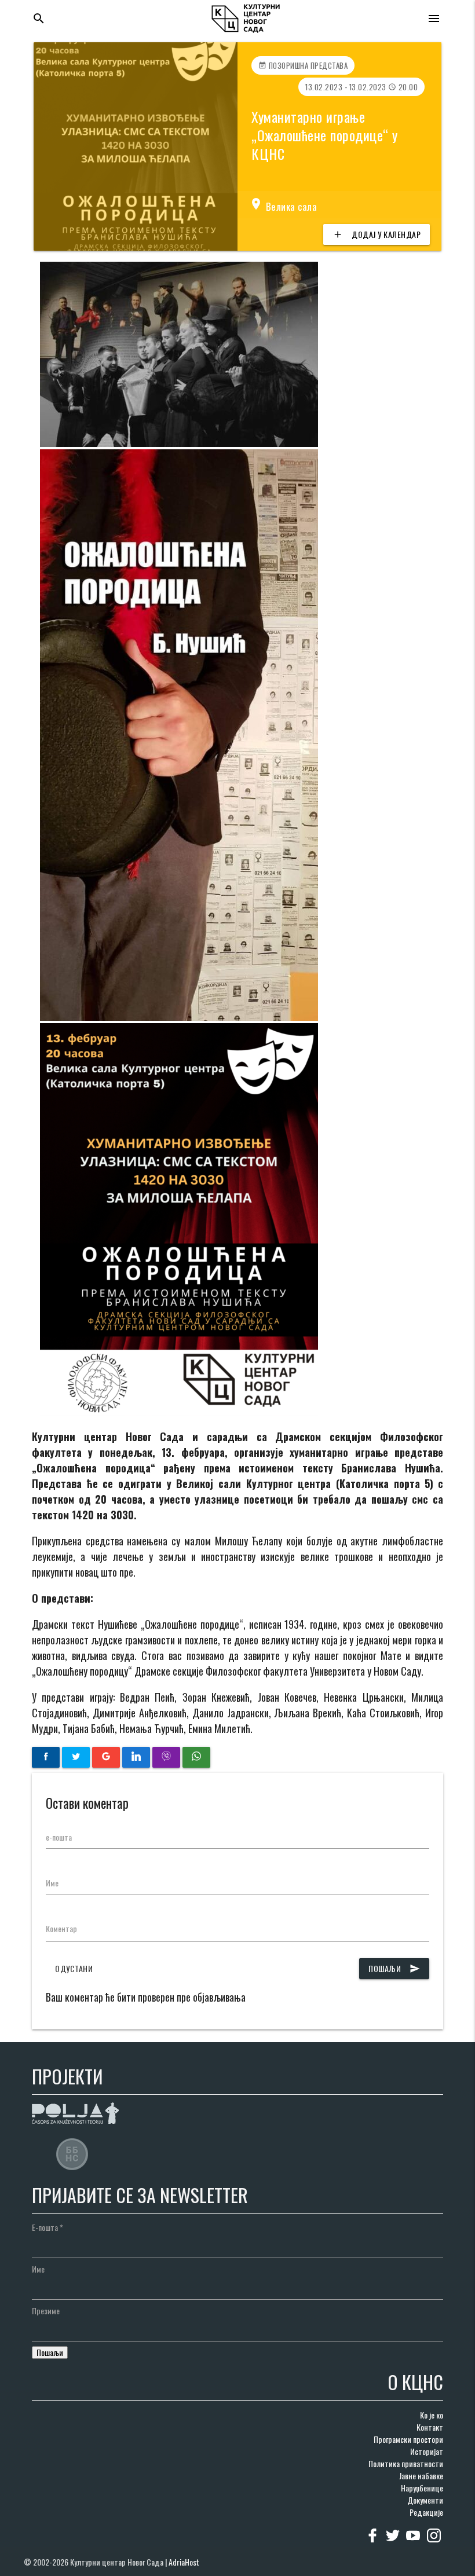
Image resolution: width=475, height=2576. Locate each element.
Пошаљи (394, 1968)
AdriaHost (184, 2562)
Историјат (427, 2451)
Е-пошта (47, 2227)
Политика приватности (406, 2463)
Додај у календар (377, 234)
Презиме (46, 2311)
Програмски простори (408, 2439)
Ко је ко (432, 2415)
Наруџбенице (422, 2488)
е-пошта (59, 1837)
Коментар (61, 1928)
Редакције (426, 2512)
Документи (425, 2500)
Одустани (74, 1968)
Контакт (430, 2427)
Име (52, 1883)
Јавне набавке (421, 2476)
